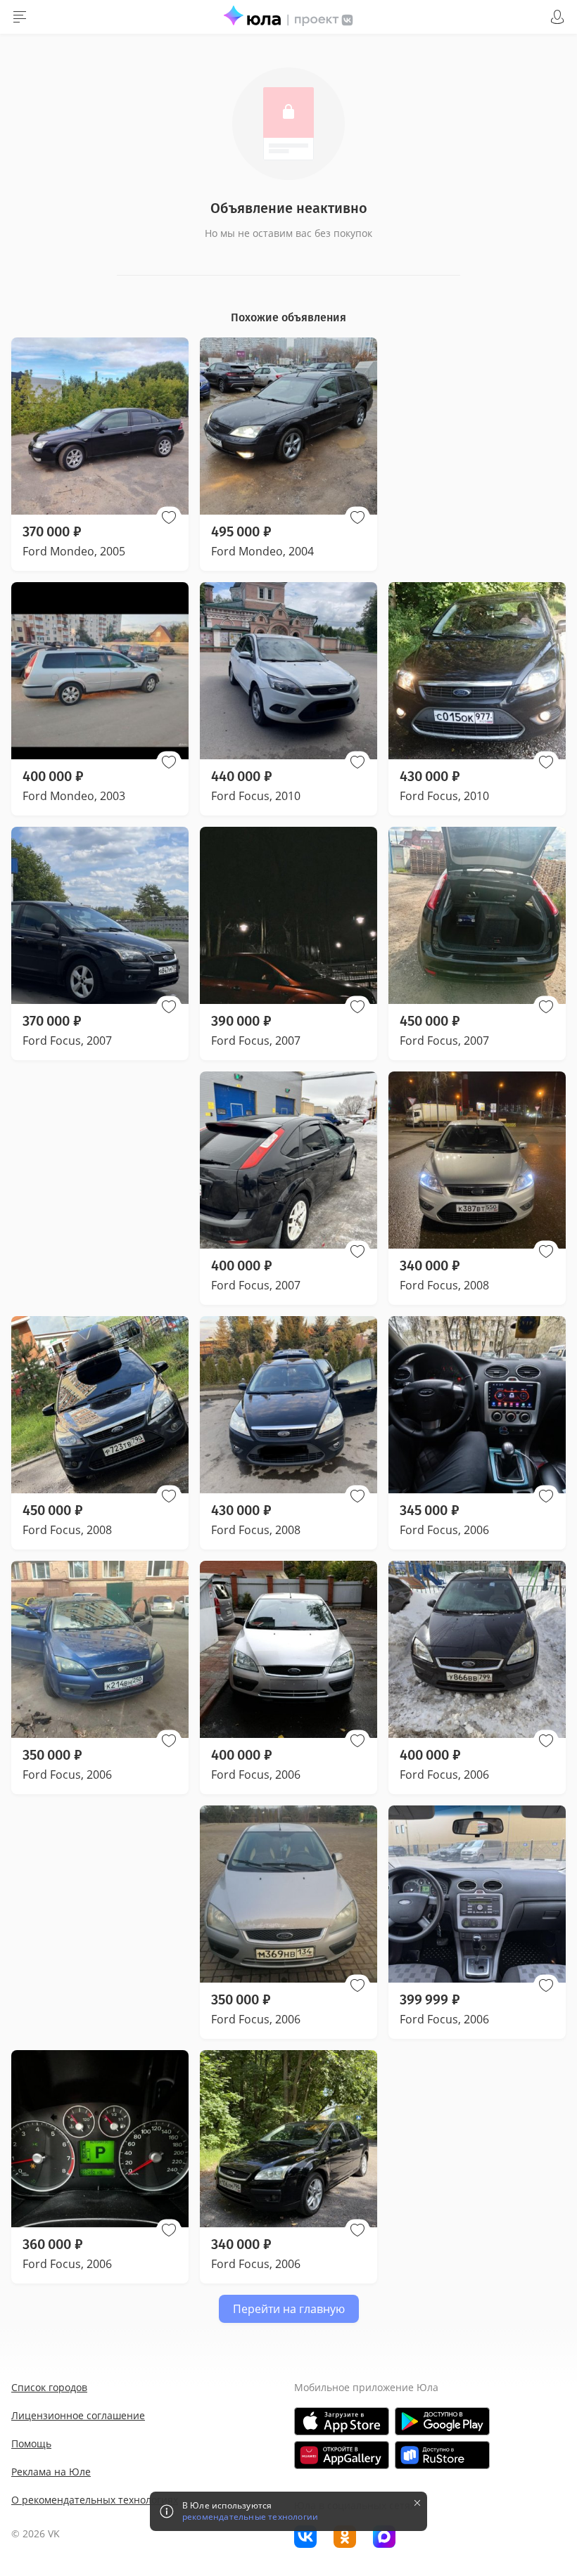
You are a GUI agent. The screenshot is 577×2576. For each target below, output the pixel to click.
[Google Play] (442, 2421)
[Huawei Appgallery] (342, 2455)
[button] (169, 517)
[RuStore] (442, 2455)
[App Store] (342, 2421)
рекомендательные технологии (250, 2517)
